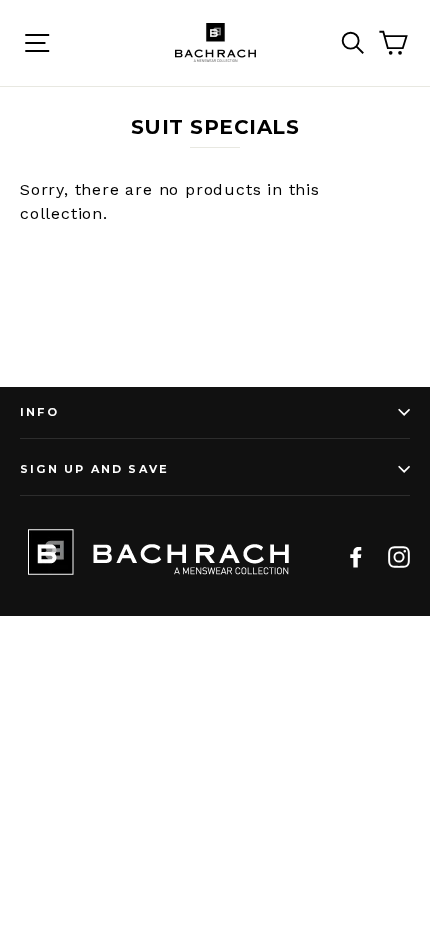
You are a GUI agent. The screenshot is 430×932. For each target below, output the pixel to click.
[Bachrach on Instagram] (399, 556)
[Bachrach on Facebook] (356, 556)
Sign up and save (94, 469)
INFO (39, 412)
